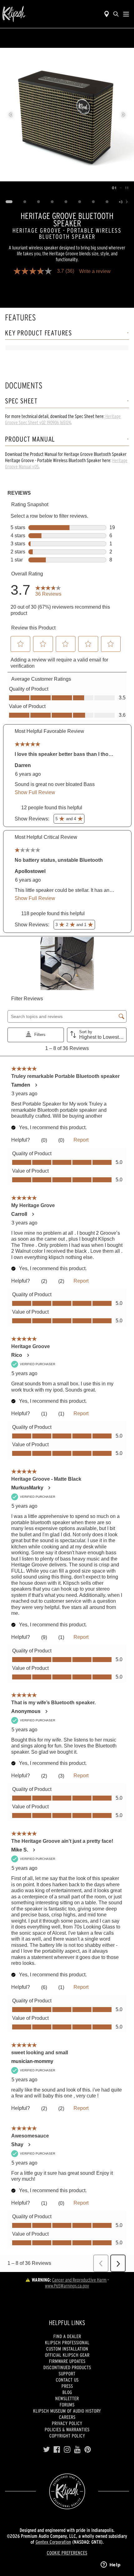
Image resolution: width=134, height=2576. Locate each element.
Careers (67, 2417)
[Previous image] (11, 115)
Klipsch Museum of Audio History (67, 2411)
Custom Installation (67, 2349)
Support (67, 2374)
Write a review (95, 271)
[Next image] (123, 115)
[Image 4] (52, 202)
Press (67, 2386)
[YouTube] (77, 2450)
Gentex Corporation (53, 2542)
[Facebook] (57, 2450)
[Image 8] (107, 202)
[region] (67, 115)
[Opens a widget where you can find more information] (111, 2565)
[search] (116, 14)
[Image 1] (9, 202)
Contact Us (67, 2380)
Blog (67, 2392)
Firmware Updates (67, 2361)
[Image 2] (25, 202)
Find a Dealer (67, 2336)
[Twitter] (46, 2450)
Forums (67, 2405)
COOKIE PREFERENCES (67, 2553)
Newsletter (67, 2398)
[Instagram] (67, 2450)
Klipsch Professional (67, 2342)
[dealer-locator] (107, 14)
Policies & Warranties (67, 2429)
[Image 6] (80, 202)
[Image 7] (93, 202)
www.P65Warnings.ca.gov (67, 2286)
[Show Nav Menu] (126, 14)
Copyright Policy (67, 2436)
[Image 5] (66, 202)
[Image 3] (39, 202)
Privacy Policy (67, 2423)
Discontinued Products (67, 2367)
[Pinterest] (88, 2450)
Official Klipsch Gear (67, 2355)
